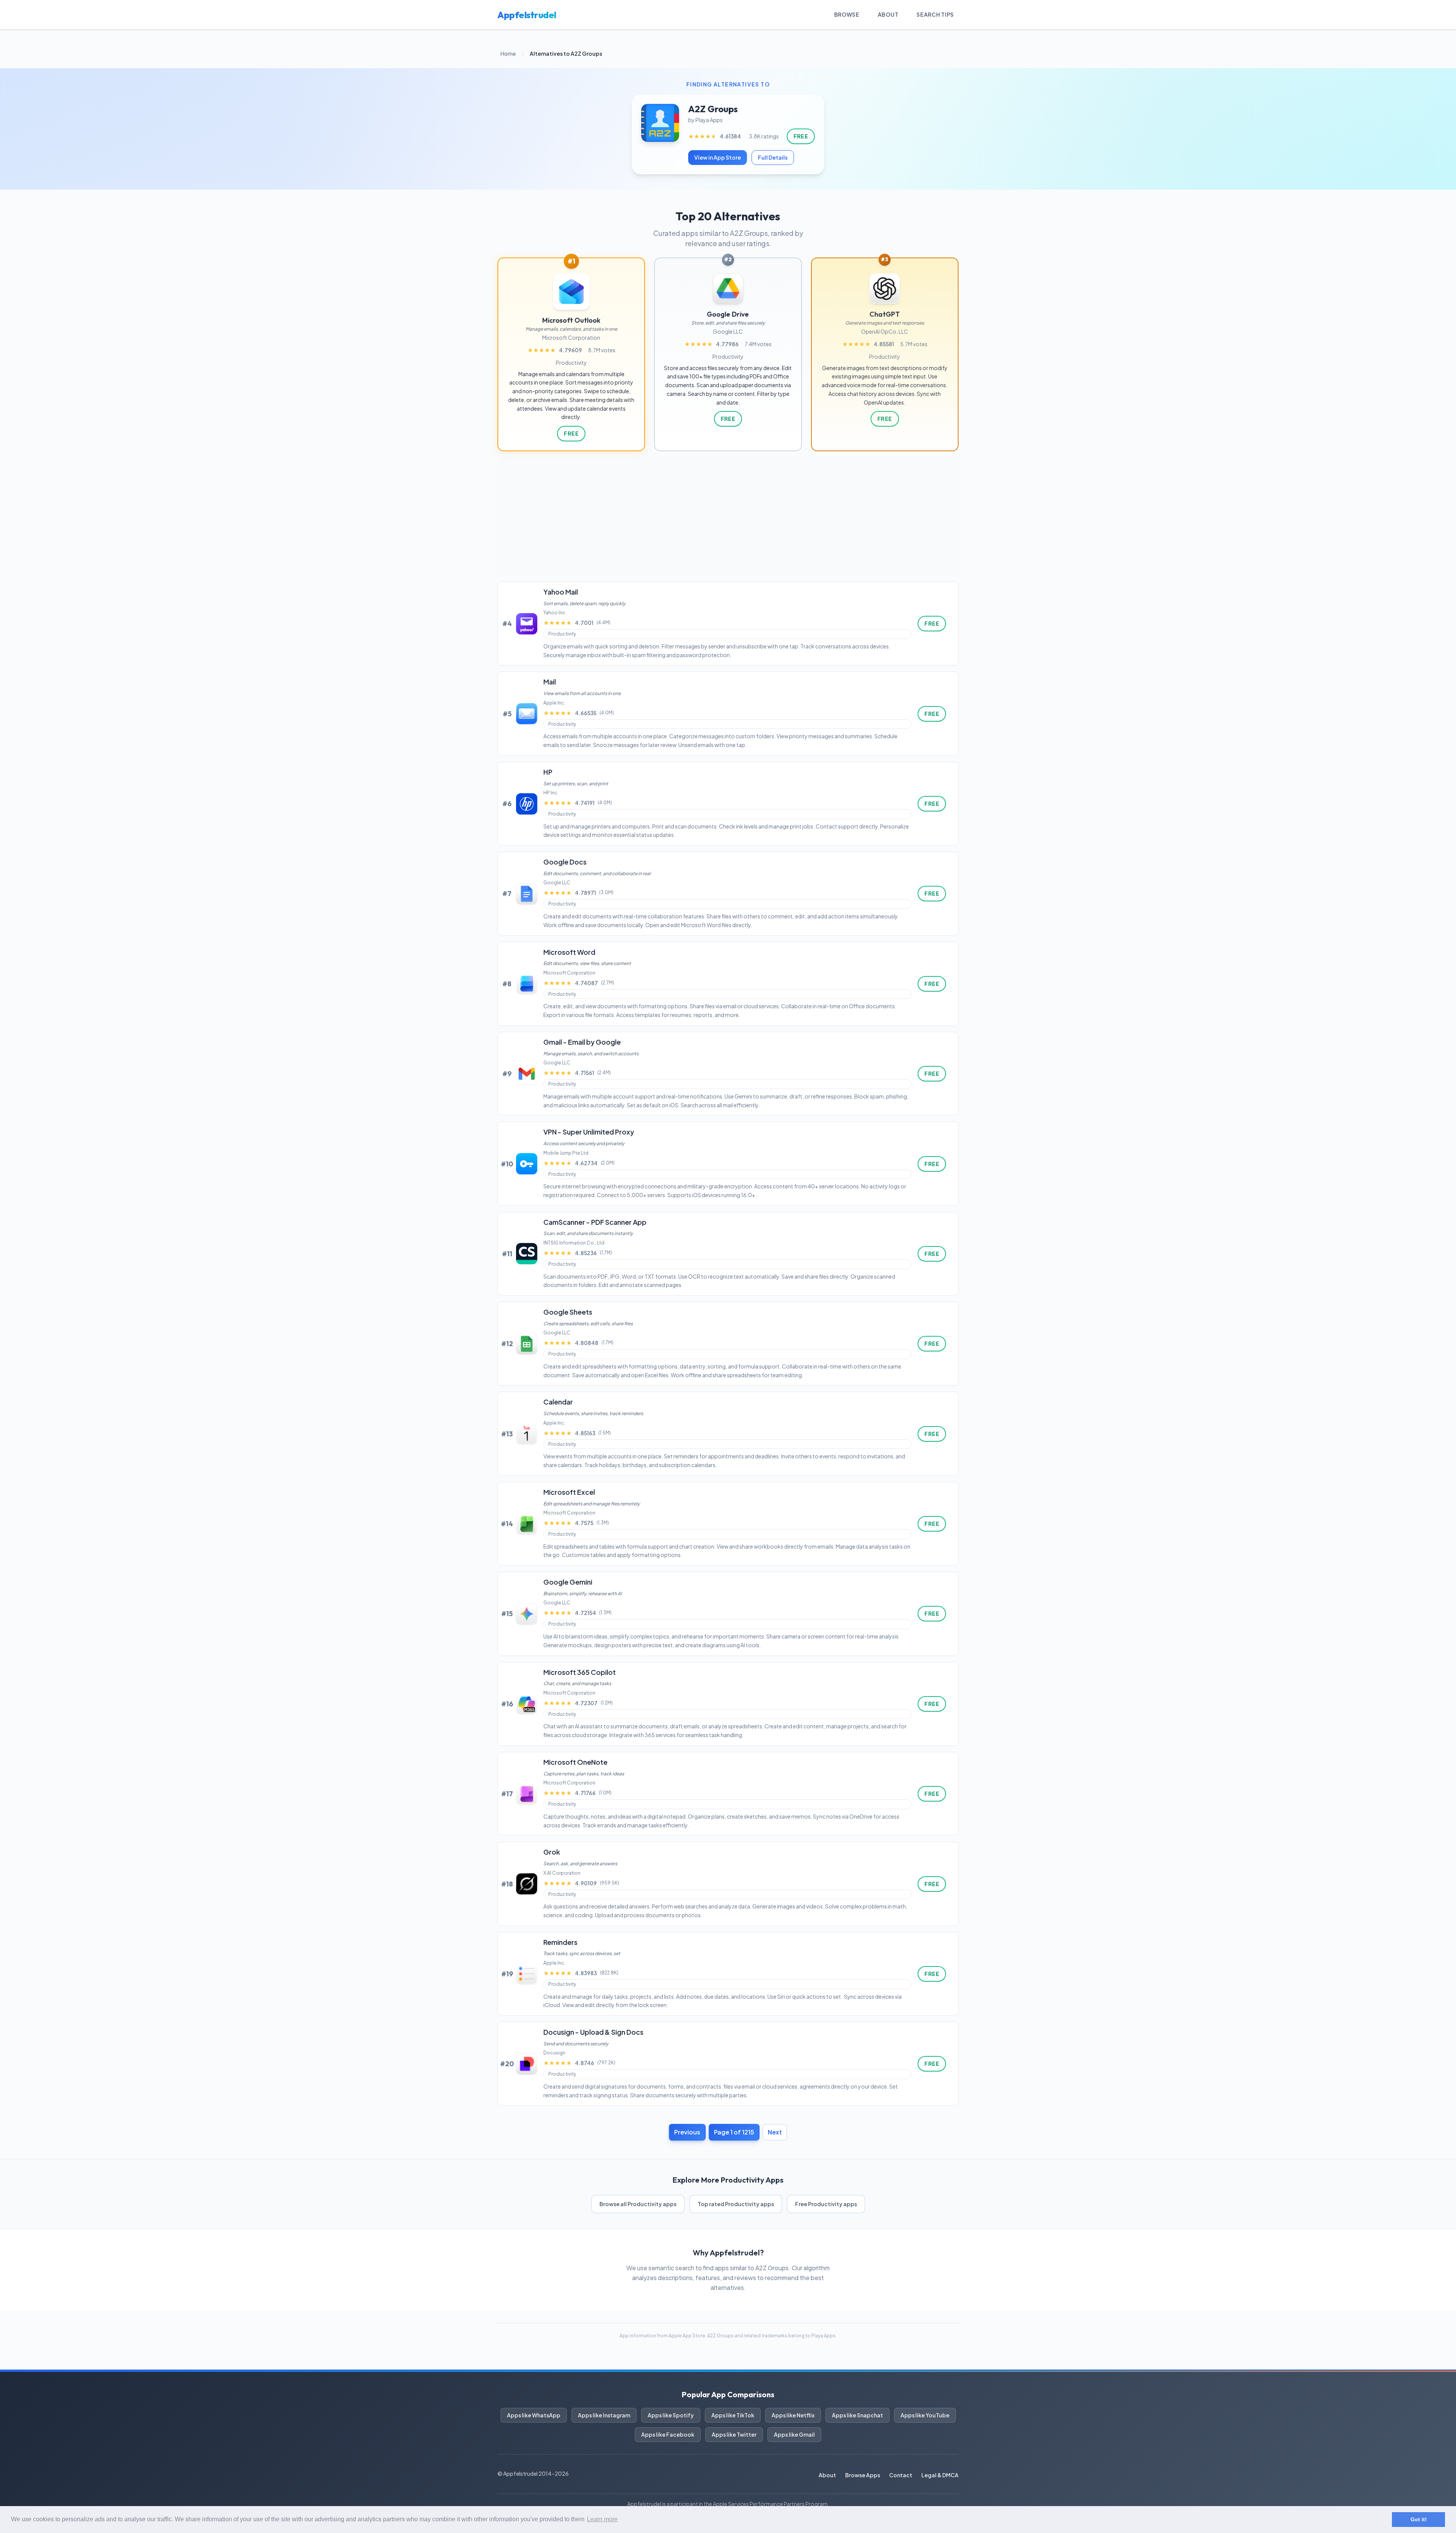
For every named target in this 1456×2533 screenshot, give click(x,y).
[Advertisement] (728, 516)
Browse (847, 14)
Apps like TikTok (733, 2415)
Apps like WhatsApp (534, 2415)
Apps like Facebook (668, 2434)
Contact (901, 2475)
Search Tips (935, 14)
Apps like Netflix (793, 2415)
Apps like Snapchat (857, 2415)
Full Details (773, 157)
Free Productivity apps (826, 2204)
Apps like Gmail (794, 2434)
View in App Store (718, 157)
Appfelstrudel (527, 15)
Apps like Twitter (734, 2434)
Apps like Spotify (671, 2415)
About (888, 14)
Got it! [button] (1419, 2519)
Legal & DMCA (940, 2475)
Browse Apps (863, 2475)
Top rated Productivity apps (736, 2204)
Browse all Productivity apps (638, 2204)
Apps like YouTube (925, 2415)
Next (775, 2132)
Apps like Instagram (604, 2415)
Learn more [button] (602, 2519)
